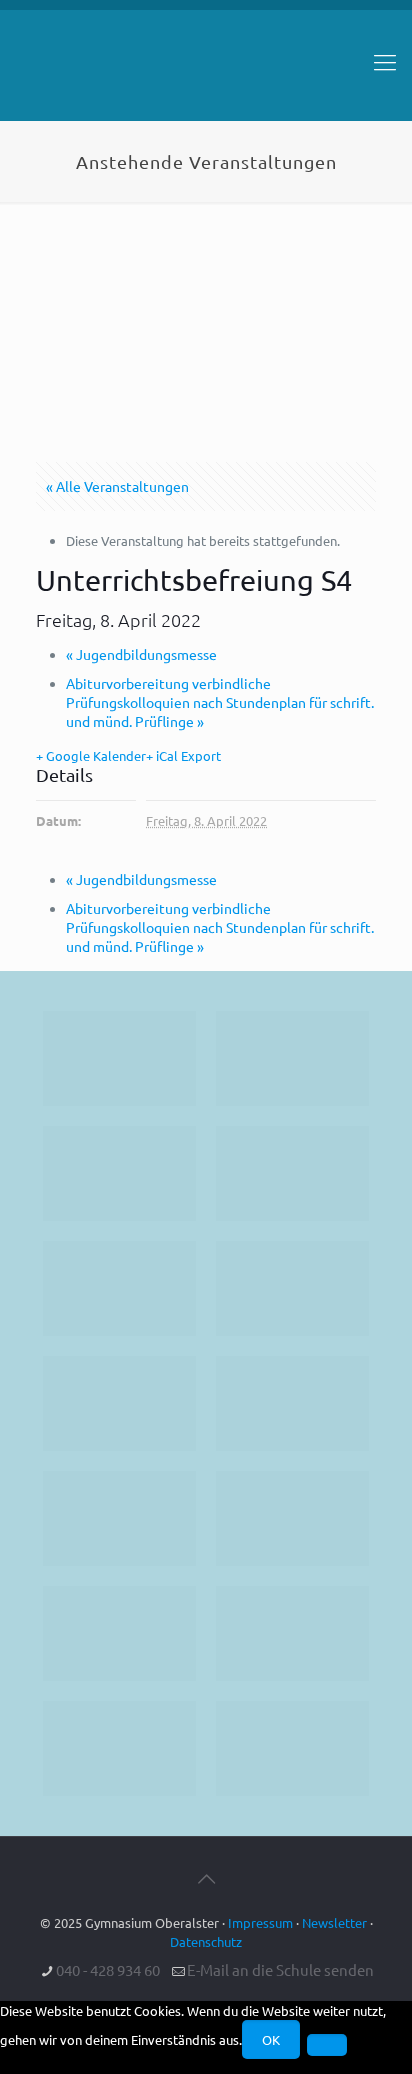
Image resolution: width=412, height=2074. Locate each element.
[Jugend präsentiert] (119, 1173)
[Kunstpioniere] (119, 1633)
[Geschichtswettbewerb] (292, 1633)
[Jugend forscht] (119, 1748)
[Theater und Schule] (292, 1403)
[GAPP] (119, 1518)
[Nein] (327, 2045)
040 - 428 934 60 (108, 1969)
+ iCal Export (183, 755)
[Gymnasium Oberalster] (206, 71)
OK (271, 2039)
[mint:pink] (119, 1288)
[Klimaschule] (292, 1173)
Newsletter (334, 1922)
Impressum (260, 1922)
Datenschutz (206, 1941)
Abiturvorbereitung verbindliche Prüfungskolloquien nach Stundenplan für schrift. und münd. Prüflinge (220, 702)
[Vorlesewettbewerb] (292, 1518)
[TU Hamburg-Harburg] (119, 1403)
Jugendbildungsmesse (141, 654)
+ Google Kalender (91, 755)
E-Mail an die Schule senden (280, 1969)
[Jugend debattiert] (292, 1058)
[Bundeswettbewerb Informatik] (119, 1058)
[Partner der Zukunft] (292, 1748)
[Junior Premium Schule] (292, 1288)
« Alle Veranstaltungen (117, 486)
